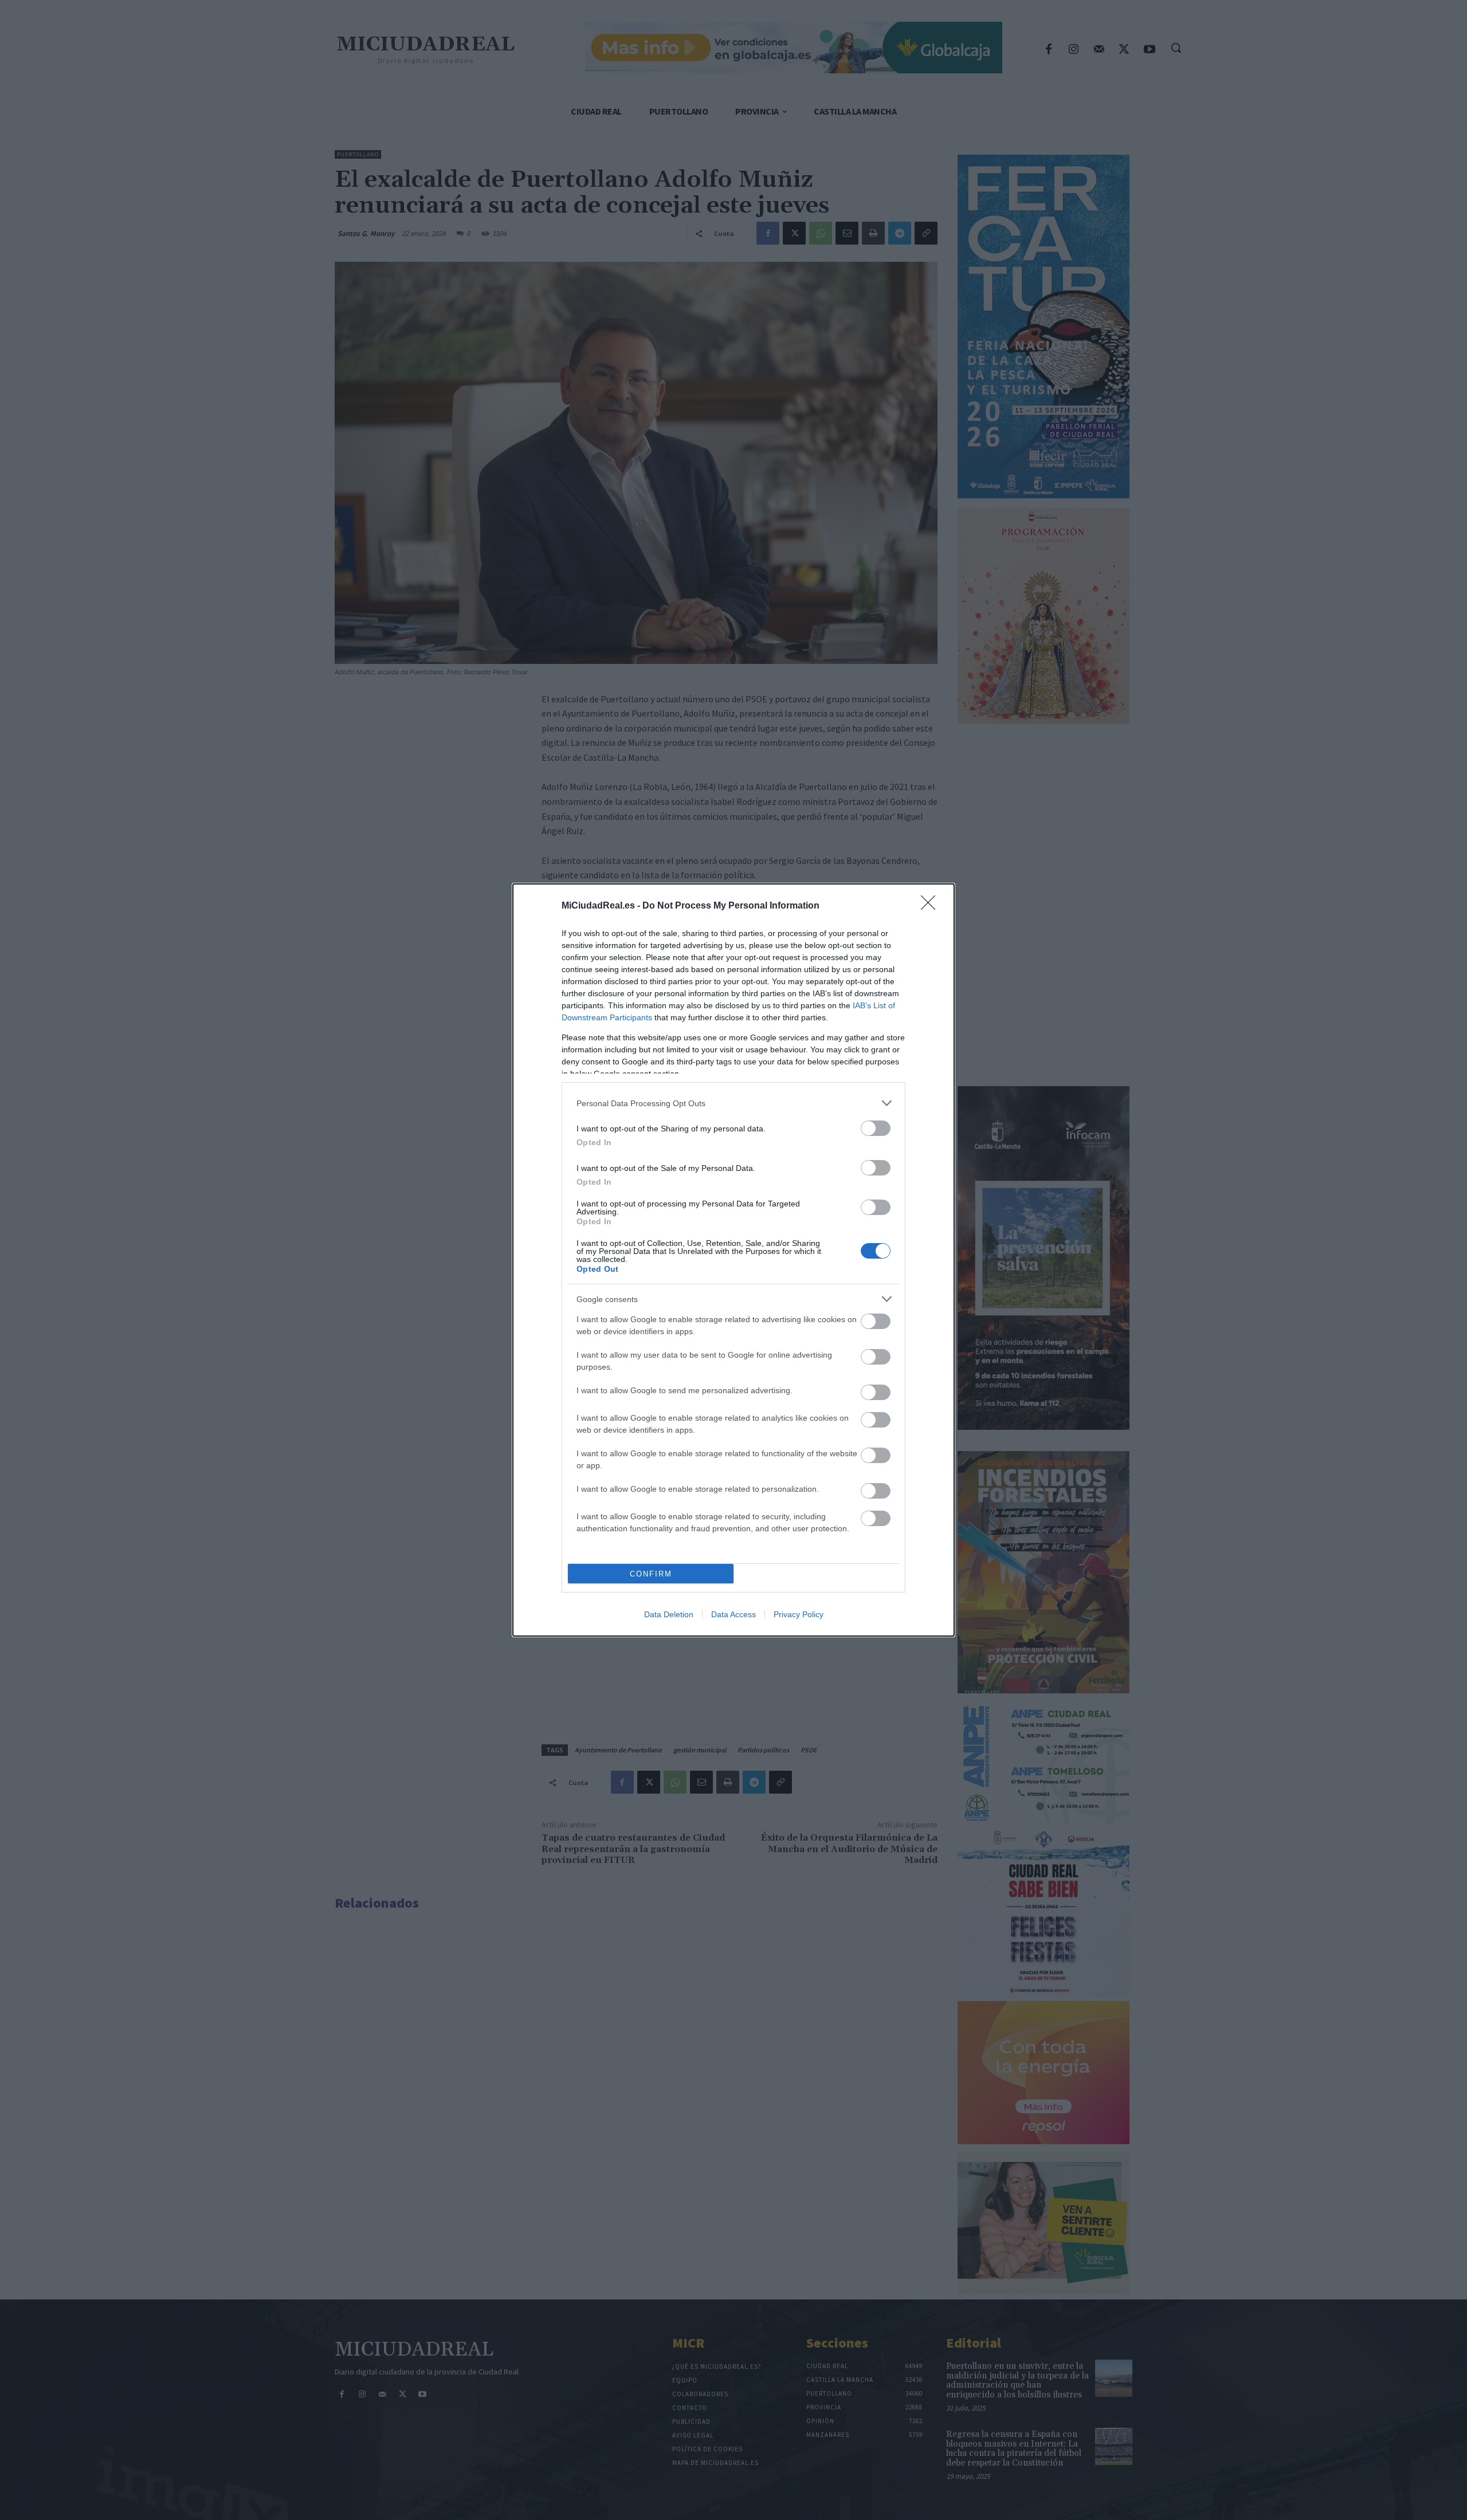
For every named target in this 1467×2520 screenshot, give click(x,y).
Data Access (733, 1614)
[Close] (932, 906)
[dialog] (733, 1260)
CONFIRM (651, 1574)
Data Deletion (669, 1614)
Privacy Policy (799, 1614)
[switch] (876, 1128)
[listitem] (733, 1103)
